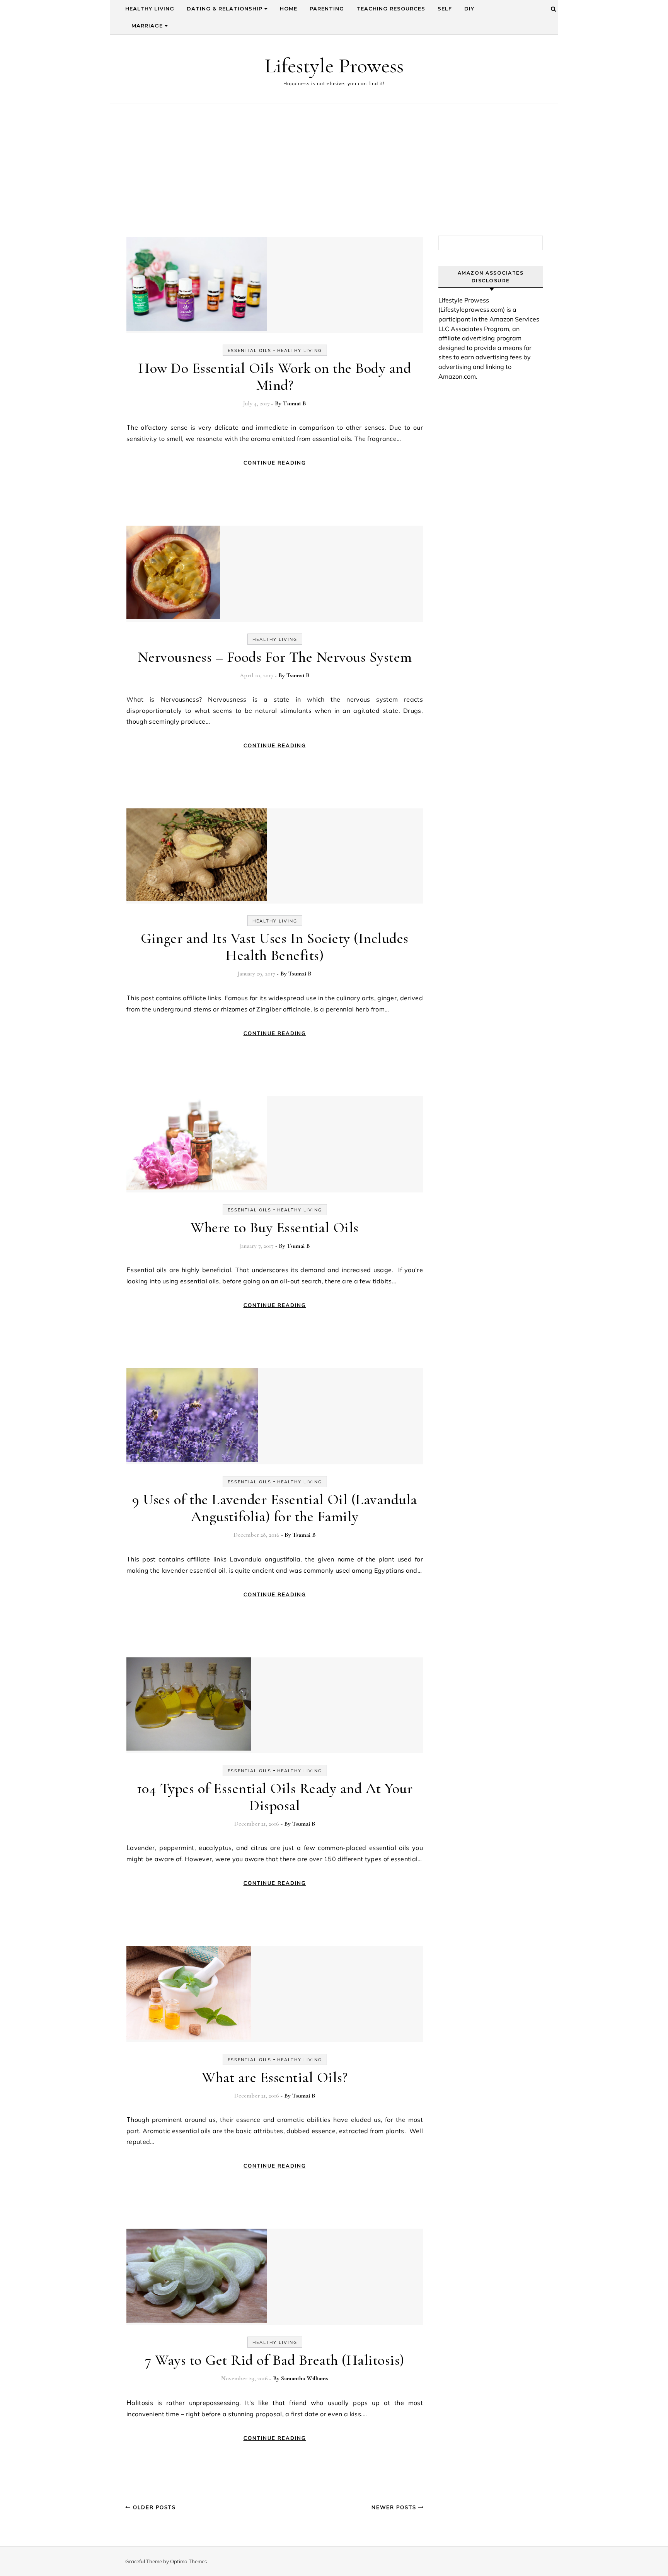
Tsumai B (295, 403)
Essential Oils (250, 350)
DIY (469, 9)
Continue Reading (275, 463)
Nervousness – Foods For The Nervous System (275, 657)
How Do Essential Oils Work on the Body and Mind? (275, 377)
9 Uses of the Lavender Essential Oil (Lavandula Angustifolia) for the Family (275, 1508)
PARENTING (327, 9)
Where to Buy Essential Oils (275, 1228)
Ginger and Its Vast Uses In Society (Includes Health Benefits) (275, 947)
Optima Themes (188, 2561)
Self (445, 9)
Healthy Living (150, 9)
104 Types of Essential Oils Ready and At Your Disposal (275, 1797)
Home (289, 9)
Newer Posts (395, 2507)
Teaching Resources (391, 9)
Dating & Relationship (226, 9)
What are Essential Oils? (275, 2077)
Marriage (148, 26)
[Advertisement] (334, 162)
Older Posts (153, 2507)
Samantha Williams (305, 2378)
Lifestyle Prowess (334, 66)
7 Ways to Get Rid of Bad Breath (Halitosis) (275, 2360)
